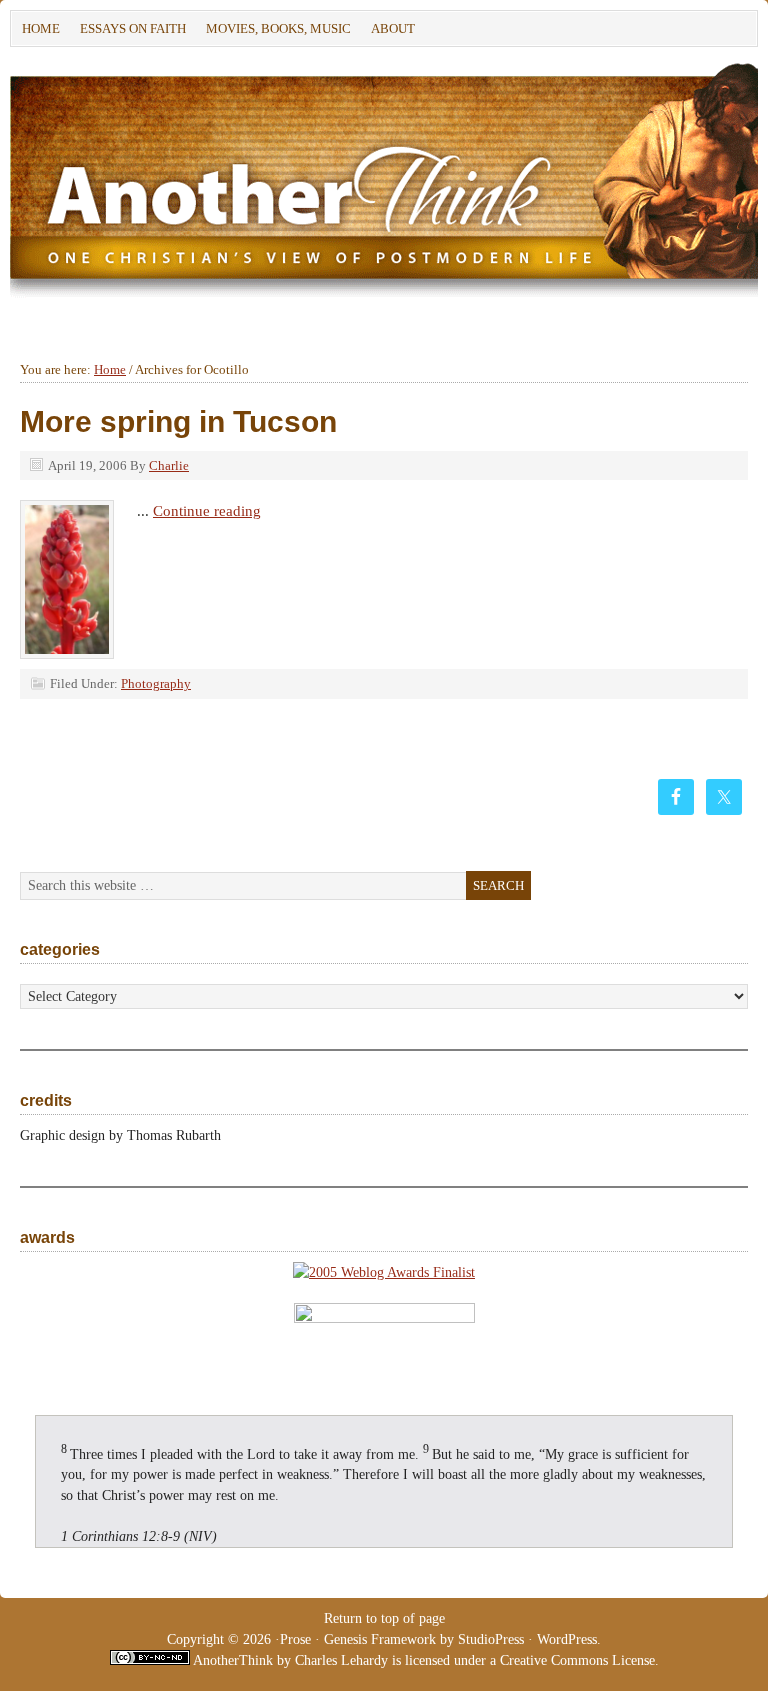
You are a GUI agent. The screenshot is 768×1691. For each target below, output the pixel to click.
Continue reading (207, 511)
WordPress (567, 1639)
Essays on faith (133, 28)
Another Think (310, 183)
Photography (156, 683)
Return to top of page (384, 1618)
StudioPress (491, 1639)
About (388, 32)
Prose (295, 1639)
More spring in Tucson (178, 421)
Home (41, 28)
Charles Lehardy (341, 1660)
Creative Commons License (577, 1660)
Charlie (169, 465)
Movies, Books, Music (278, 28)
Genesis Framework (380, 1639)
